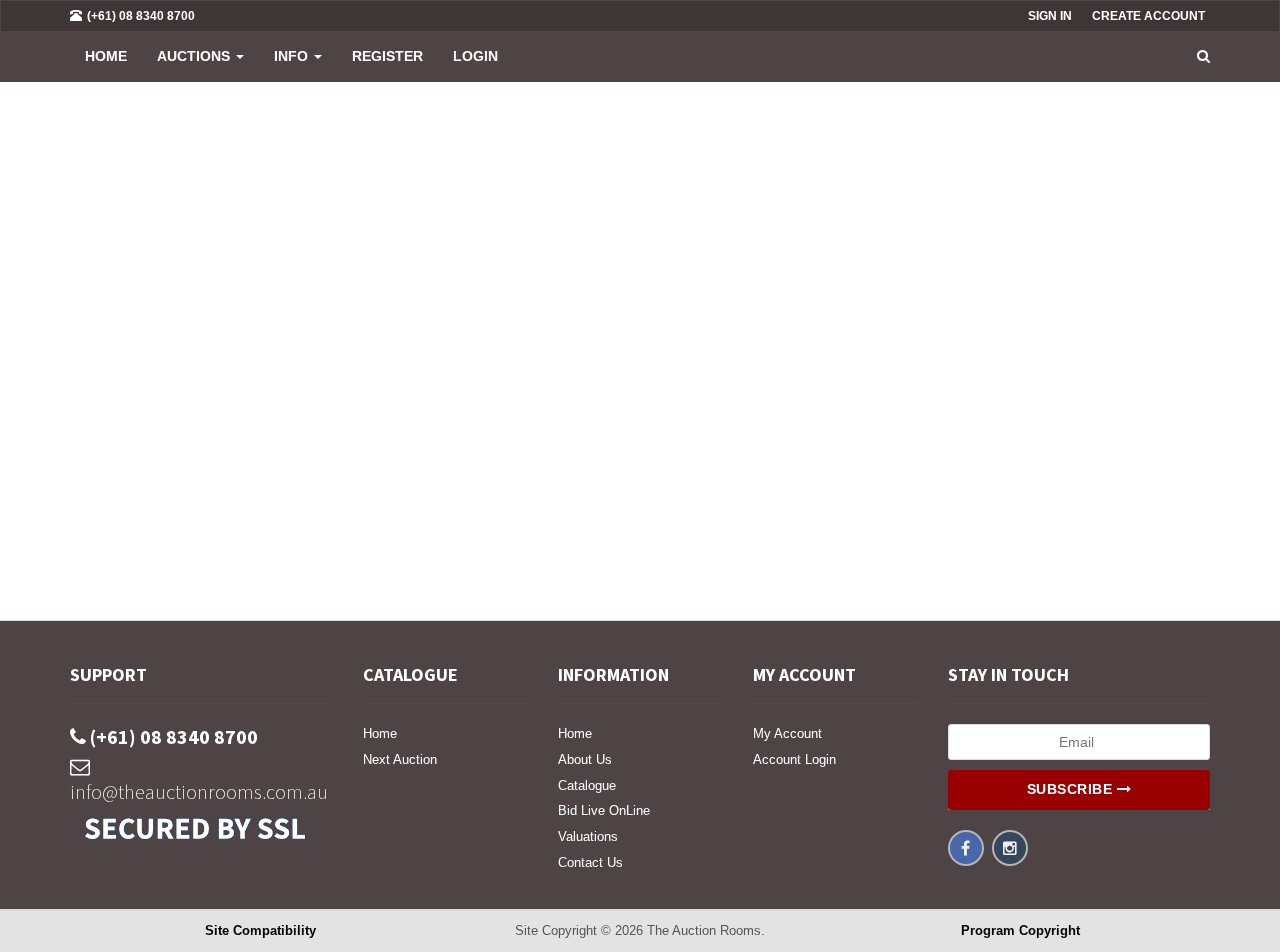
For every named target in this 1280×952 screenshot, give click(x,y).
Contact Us (590, 862)
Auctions (195, 56)
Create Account (1148, 16)
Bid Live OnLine (604, 810)
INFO (293, 56)
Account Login (794, 759)
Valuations (588, 836)
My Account (787, 733)
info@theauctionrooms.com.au (199, 791)
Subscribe (1072, 789)
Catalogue (587, 785)
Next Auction (400, 759)
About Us (585, 759)
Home (106, 56)
